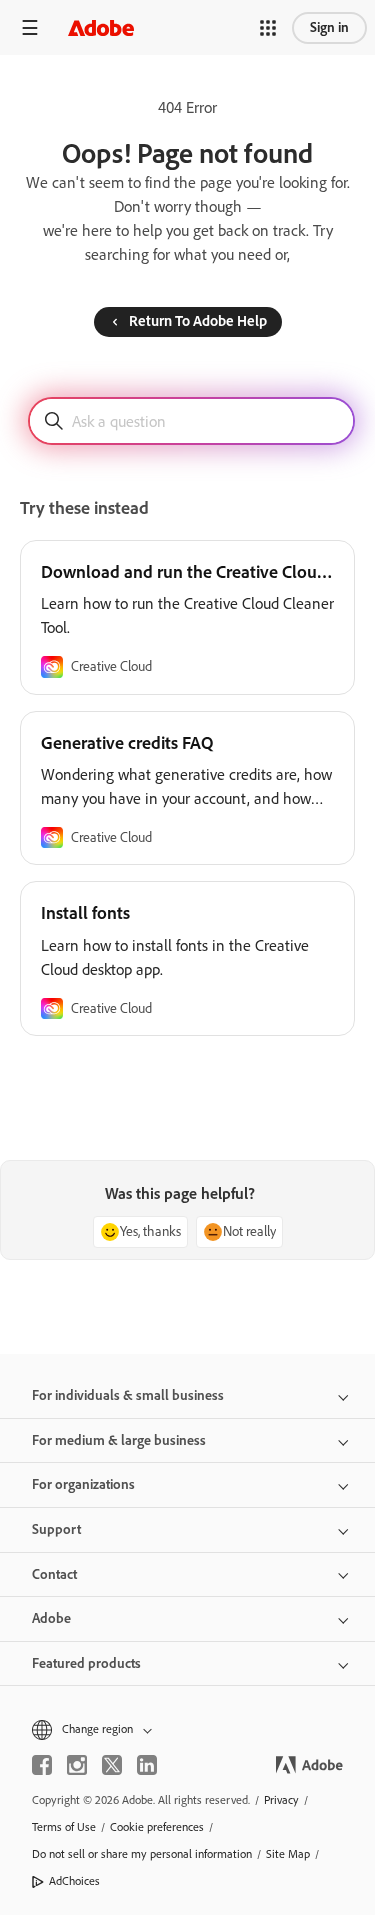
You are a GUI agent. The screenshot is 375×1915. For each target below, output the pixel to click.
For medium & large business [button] (119, 1440)
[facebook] (42, 1765)
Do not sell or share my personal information (142, 1854)
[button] (268, 28)
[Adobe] (101, 27)
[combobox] (191, 421)
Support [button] (56, 1529)
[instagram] (77, 1765)
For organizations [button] (83, 1484)
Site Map (288, 1854)
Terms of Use (64, 1827)
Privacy (281, 1800)
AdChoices (74, 1881)
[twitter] (112, 1765)
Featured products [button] (86, 1663)
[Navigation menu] (30, 27)
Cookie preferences (157, 1827)
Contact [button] (54, 1574)
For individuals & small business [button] (128, 1395)
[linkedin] (147, 1765)
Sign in (329, 27)
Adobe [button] (51, 1618)
